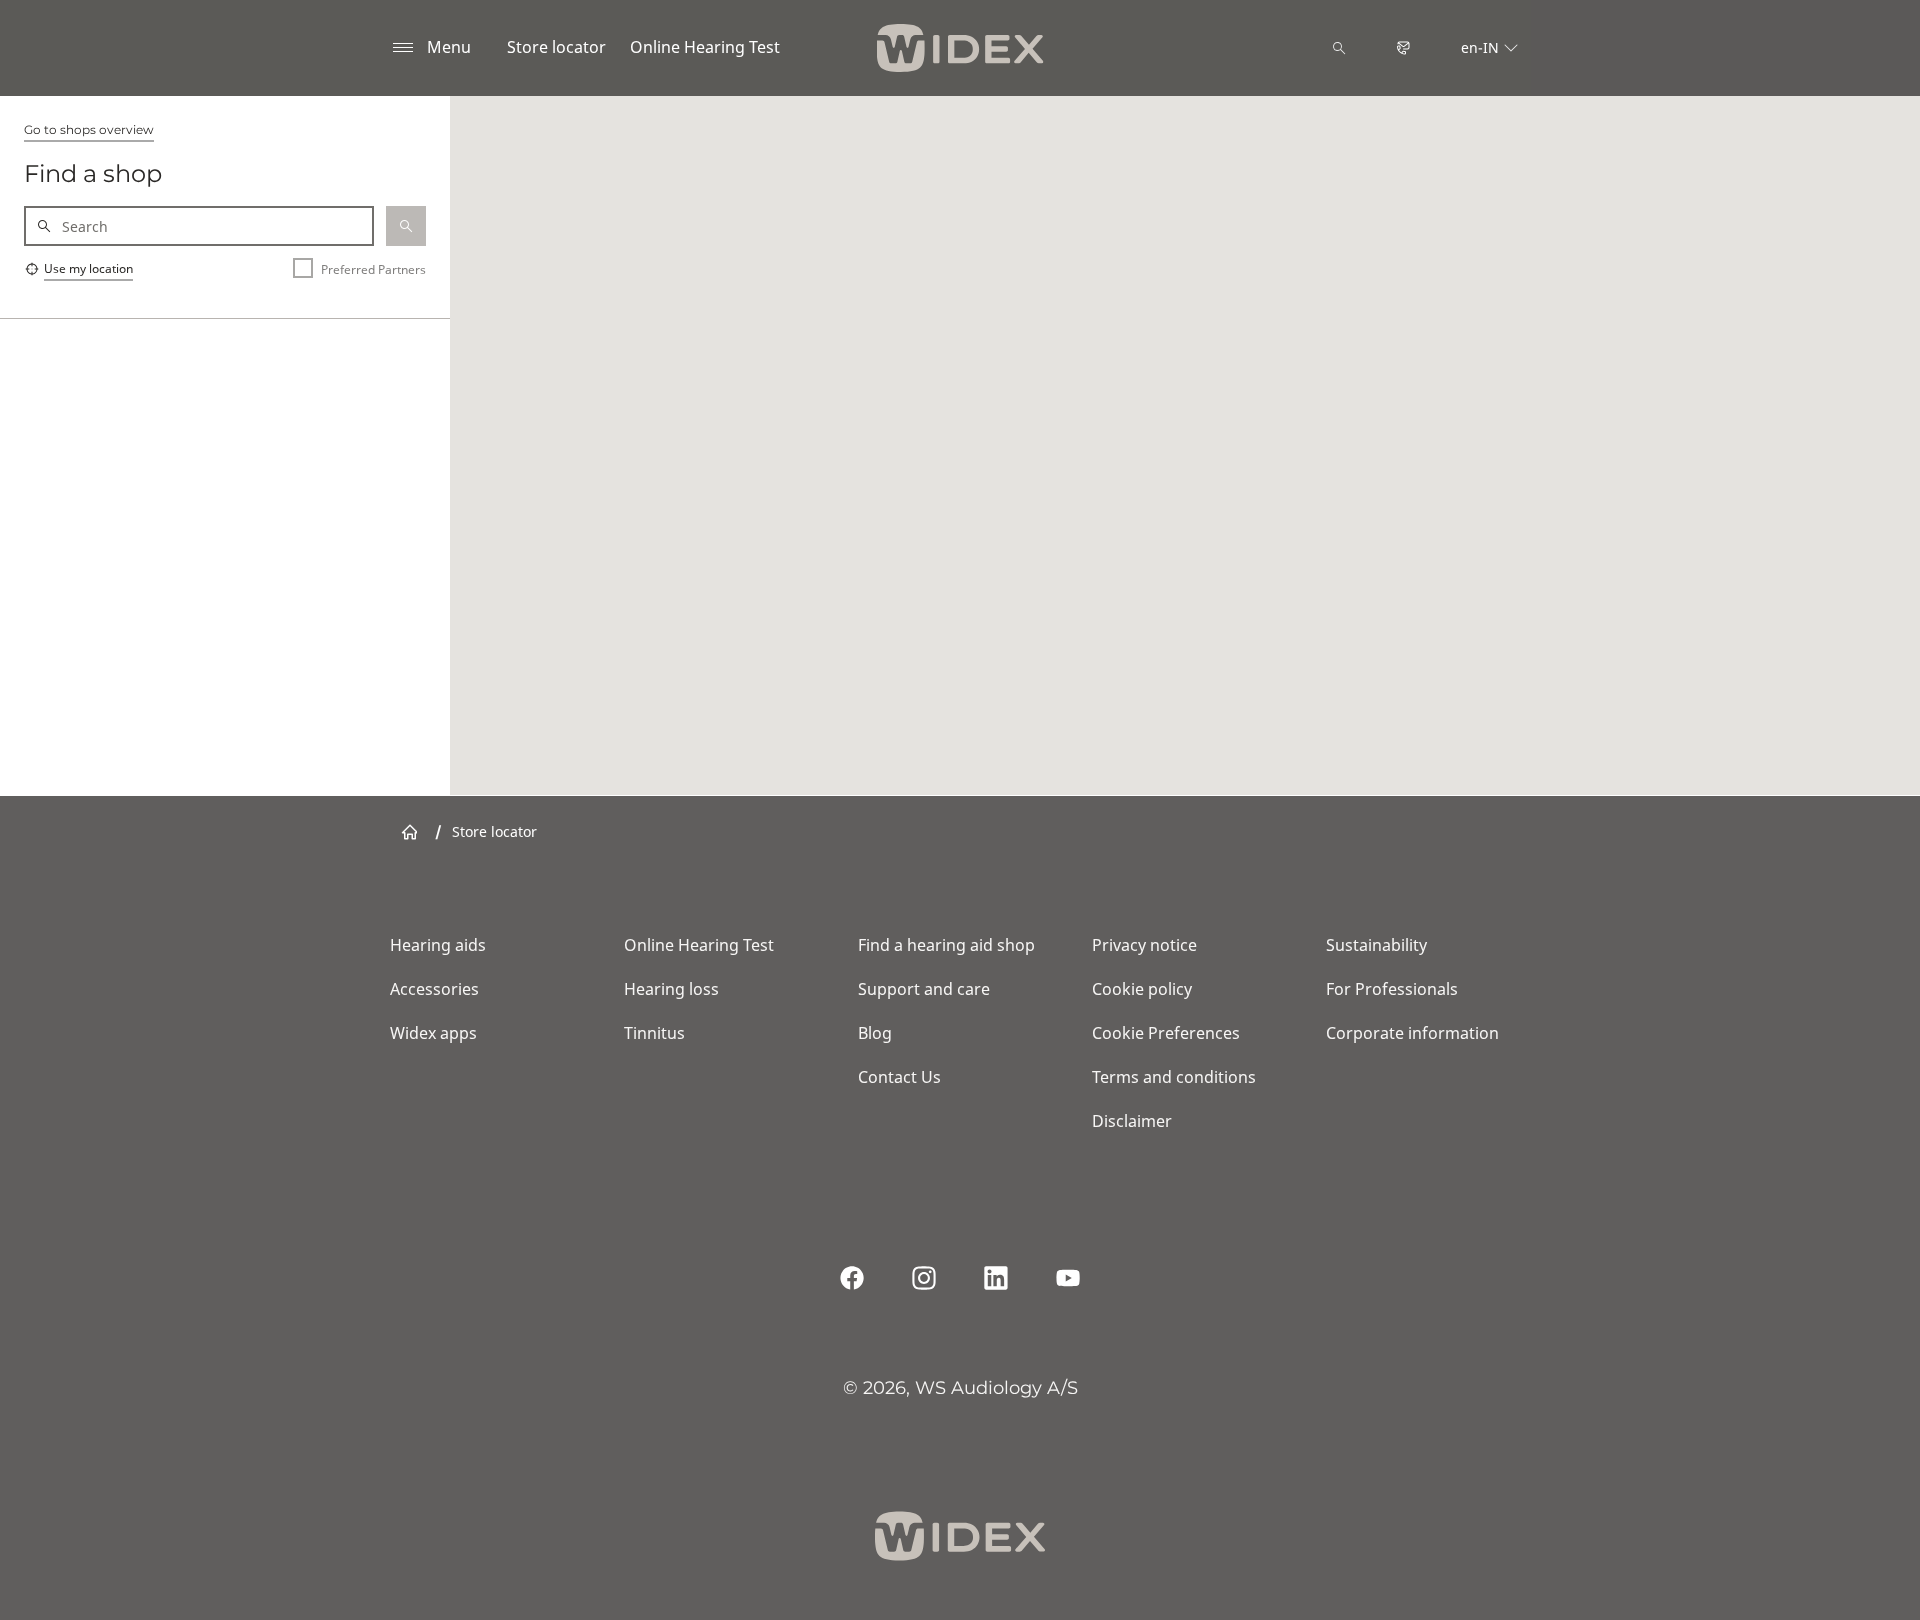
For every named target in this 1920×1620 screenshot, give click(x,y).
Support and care (924, 989)
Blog (875, 1033)
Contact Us (899, 1077)
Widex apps (433, 1033)
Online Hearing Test (705, 47)
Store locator (556, 47)
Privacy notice (1144, 945)
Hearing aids (438, 945)
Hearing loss (671, 989)
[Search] (1339, 48)
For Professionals (1392, 989)
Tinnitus (654, 1033)
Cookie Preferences (1166, 1033)
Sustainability (1376, 945)
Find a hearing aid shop (946, 945)
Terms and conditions (1174, 1077)
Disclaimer (1132, 1121)
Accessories (434, 989)
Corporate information (1412, 1033)
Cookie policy (1142, 989)
